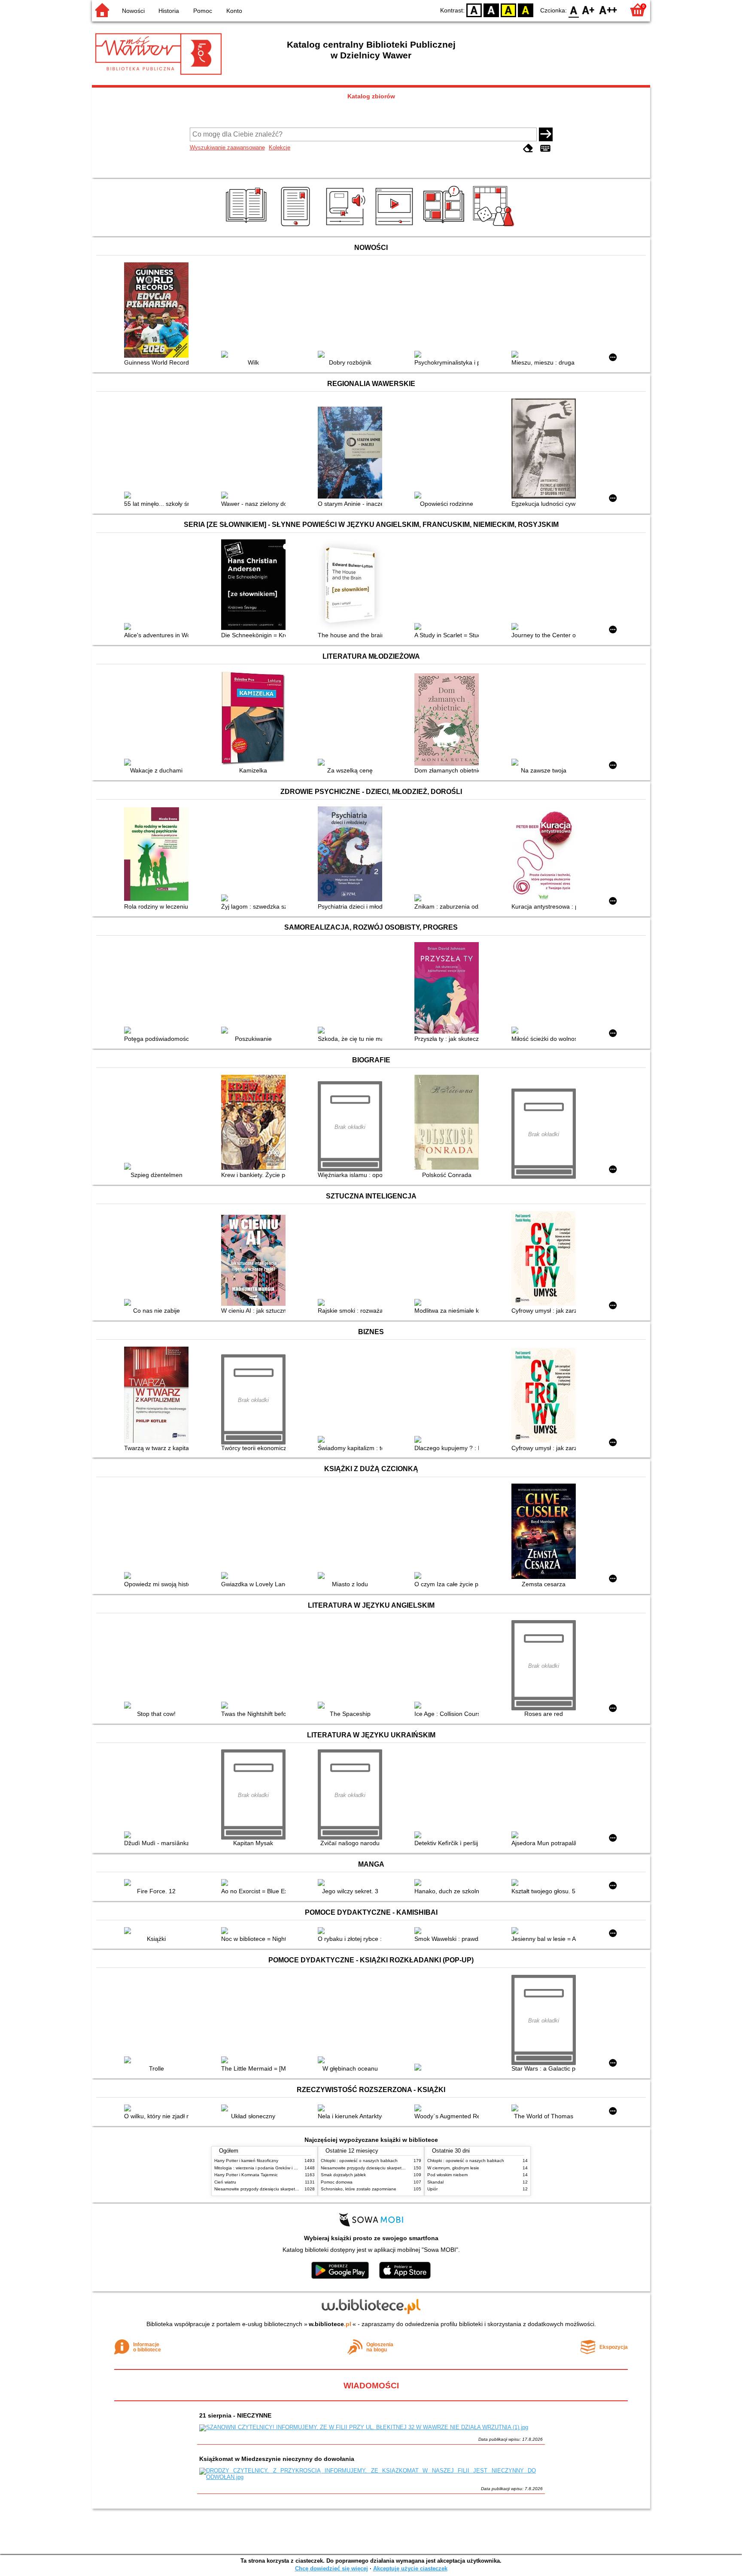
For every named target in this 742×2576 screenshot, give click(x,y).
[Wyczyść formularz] (528, 148)
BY (526, 10)
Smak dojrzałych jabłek (343, 2175)
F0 (574, 10)
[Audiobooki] (346, 226)
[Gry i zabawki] (495, 226)
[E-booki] (297, 226)
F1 (588, 10)
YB (508, 10)
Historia (169, 11)
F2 (608, 10)
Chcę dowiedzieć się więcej (331, 2568)
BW (491, 10)
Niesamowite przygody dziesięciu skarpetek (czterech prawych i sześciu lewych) (292, 2189)
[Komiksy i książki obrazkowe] (445, 226)
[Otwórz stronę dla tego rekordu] (158, 311)
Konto (234, 11)
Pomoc (203, 11)
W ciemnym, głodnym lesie (453, 2168)
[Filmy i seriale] (396, 226)
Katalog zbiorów (371, 96)
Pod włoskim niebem (447, 2175)
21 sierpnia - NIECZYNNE (235, 2415)
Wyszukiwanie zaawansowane (227, 148)
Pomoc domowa (337, 2182)
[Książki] (248, 226)
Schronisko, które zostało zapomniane (359, 2189)
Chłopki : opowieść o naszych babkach (359, 2161)
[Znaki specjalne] (545, 148)
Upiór (432, 2189)
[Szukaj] (546, 134)
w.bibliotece (330, 2324)
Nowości (133, 11)
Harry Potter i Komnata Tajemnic (246, 2175)
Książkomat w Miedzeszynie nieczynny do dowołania (277, 2459)
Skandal (435, 2182)
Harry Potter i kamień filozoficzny (246, 2161)
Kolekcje (280, 148)
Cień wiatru (225, 2182)
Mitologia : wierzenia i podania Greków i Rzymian (262, 2168)
